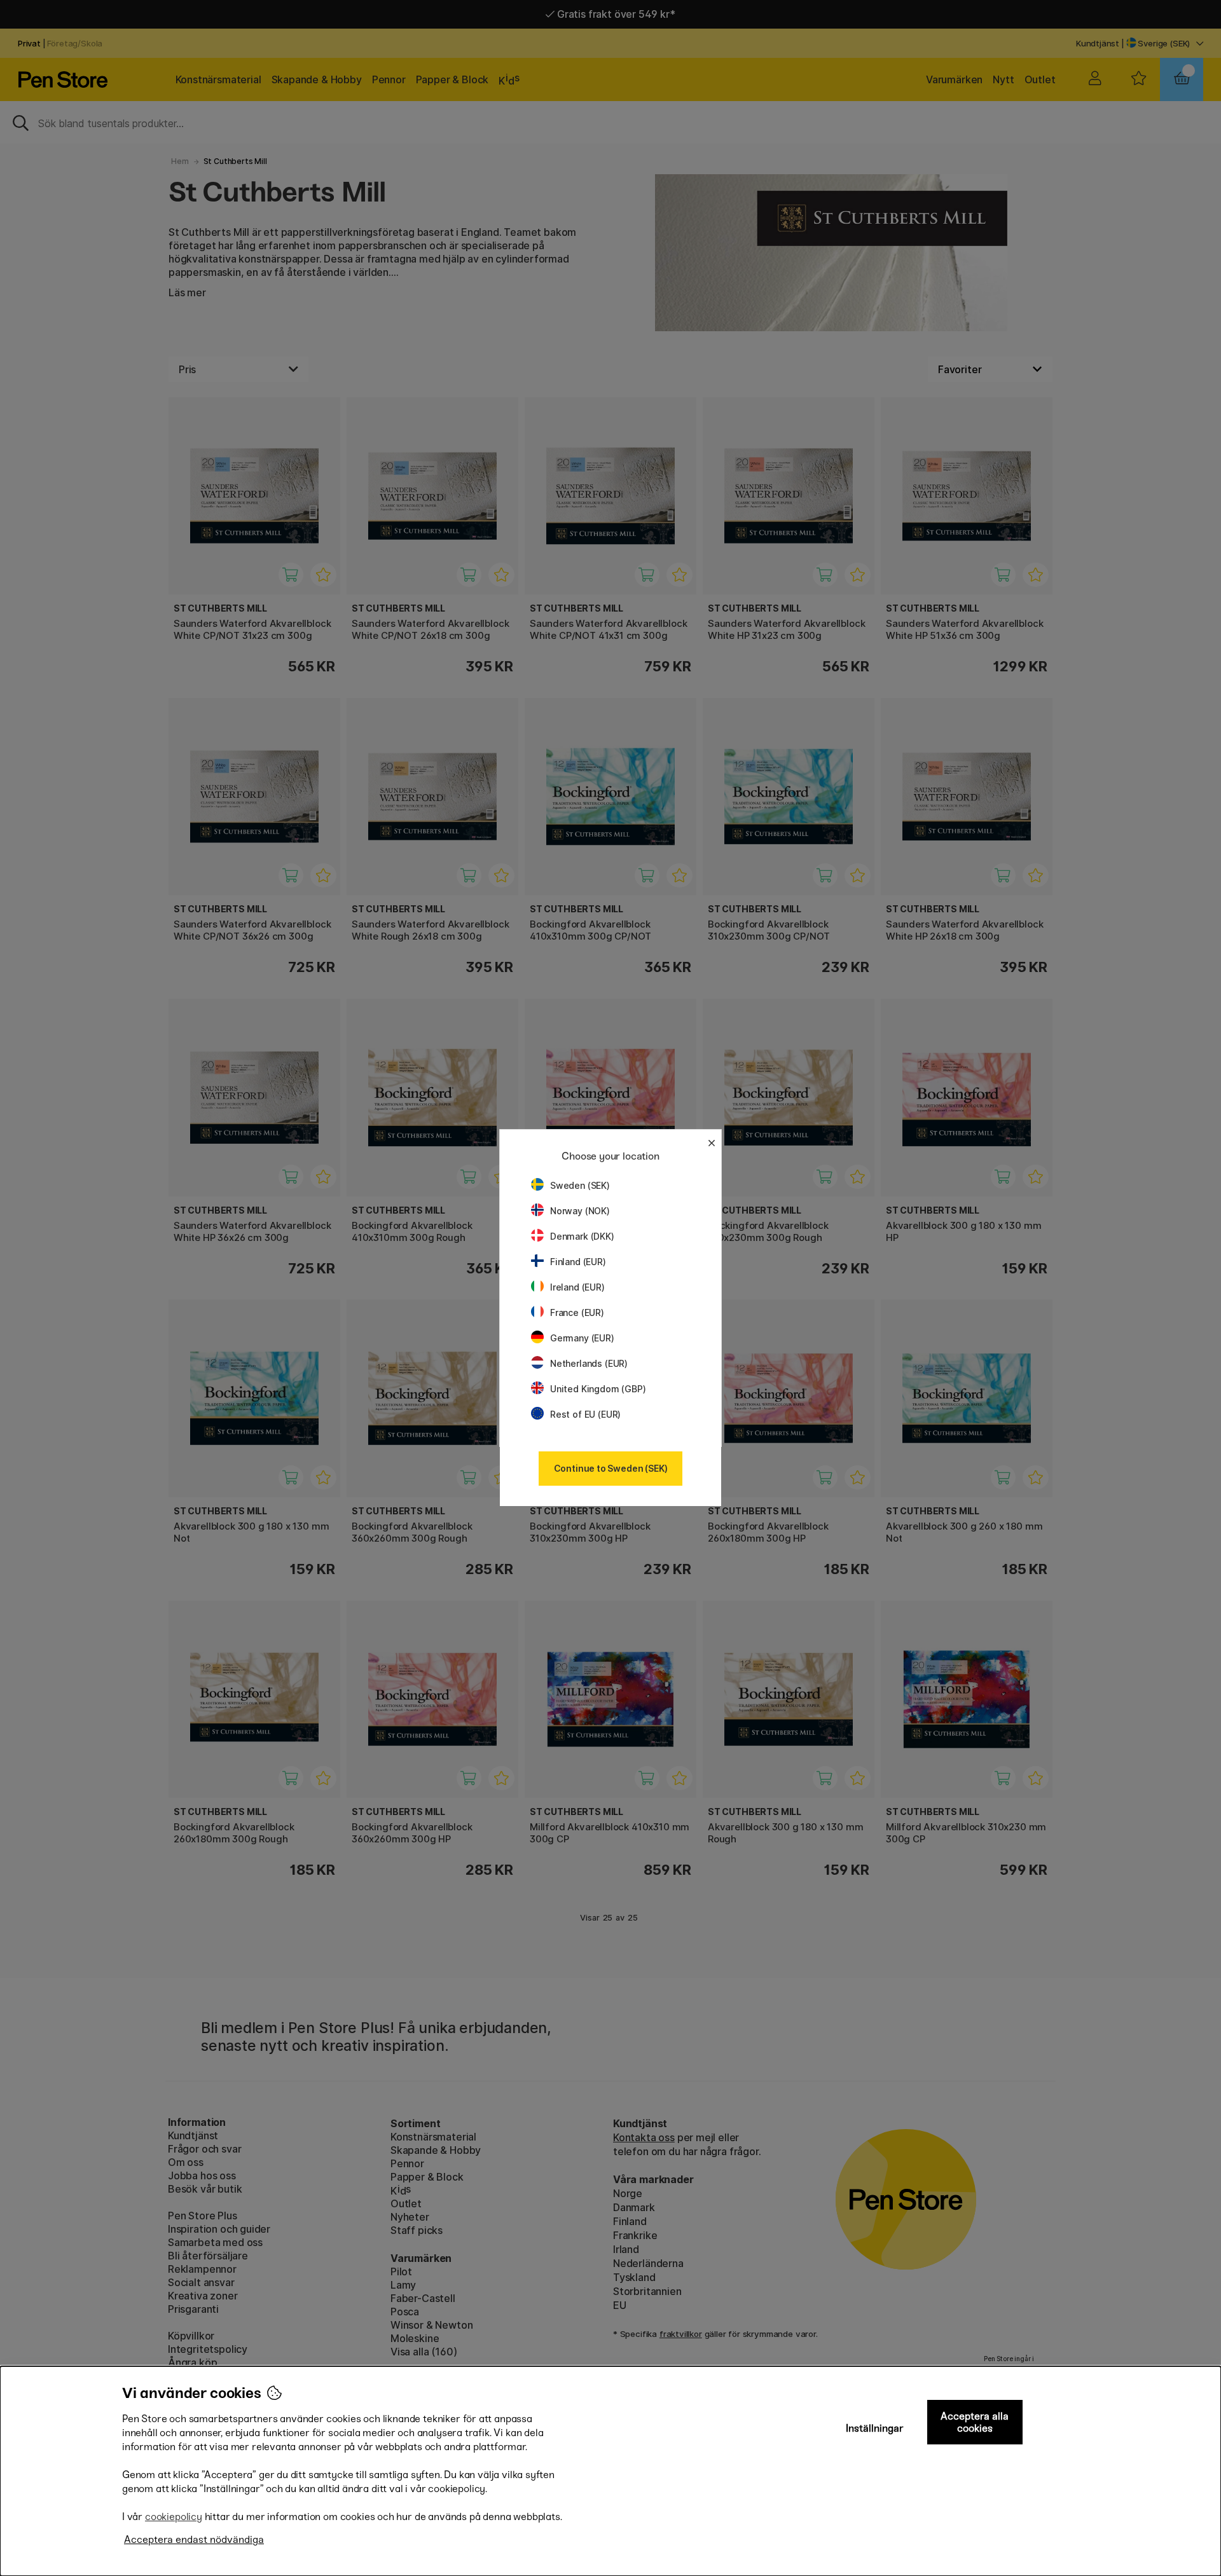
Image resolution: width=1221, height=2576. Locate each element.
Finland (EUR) (578, 1262)
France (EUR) (577, 1312)
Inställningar (875, 2428)
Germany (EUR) (582, 1338)
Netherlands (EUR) (589, 1363)
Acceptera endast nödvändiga (194, 2539)
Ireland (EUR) (577, 1287)
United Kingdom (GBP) (598, 1389)
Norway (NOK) (580, 1211)
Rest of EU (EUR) (585, 1414)
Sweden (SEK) (580, 1185)
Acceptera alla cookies (975, 2422)
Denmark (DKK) (582, 1236)
